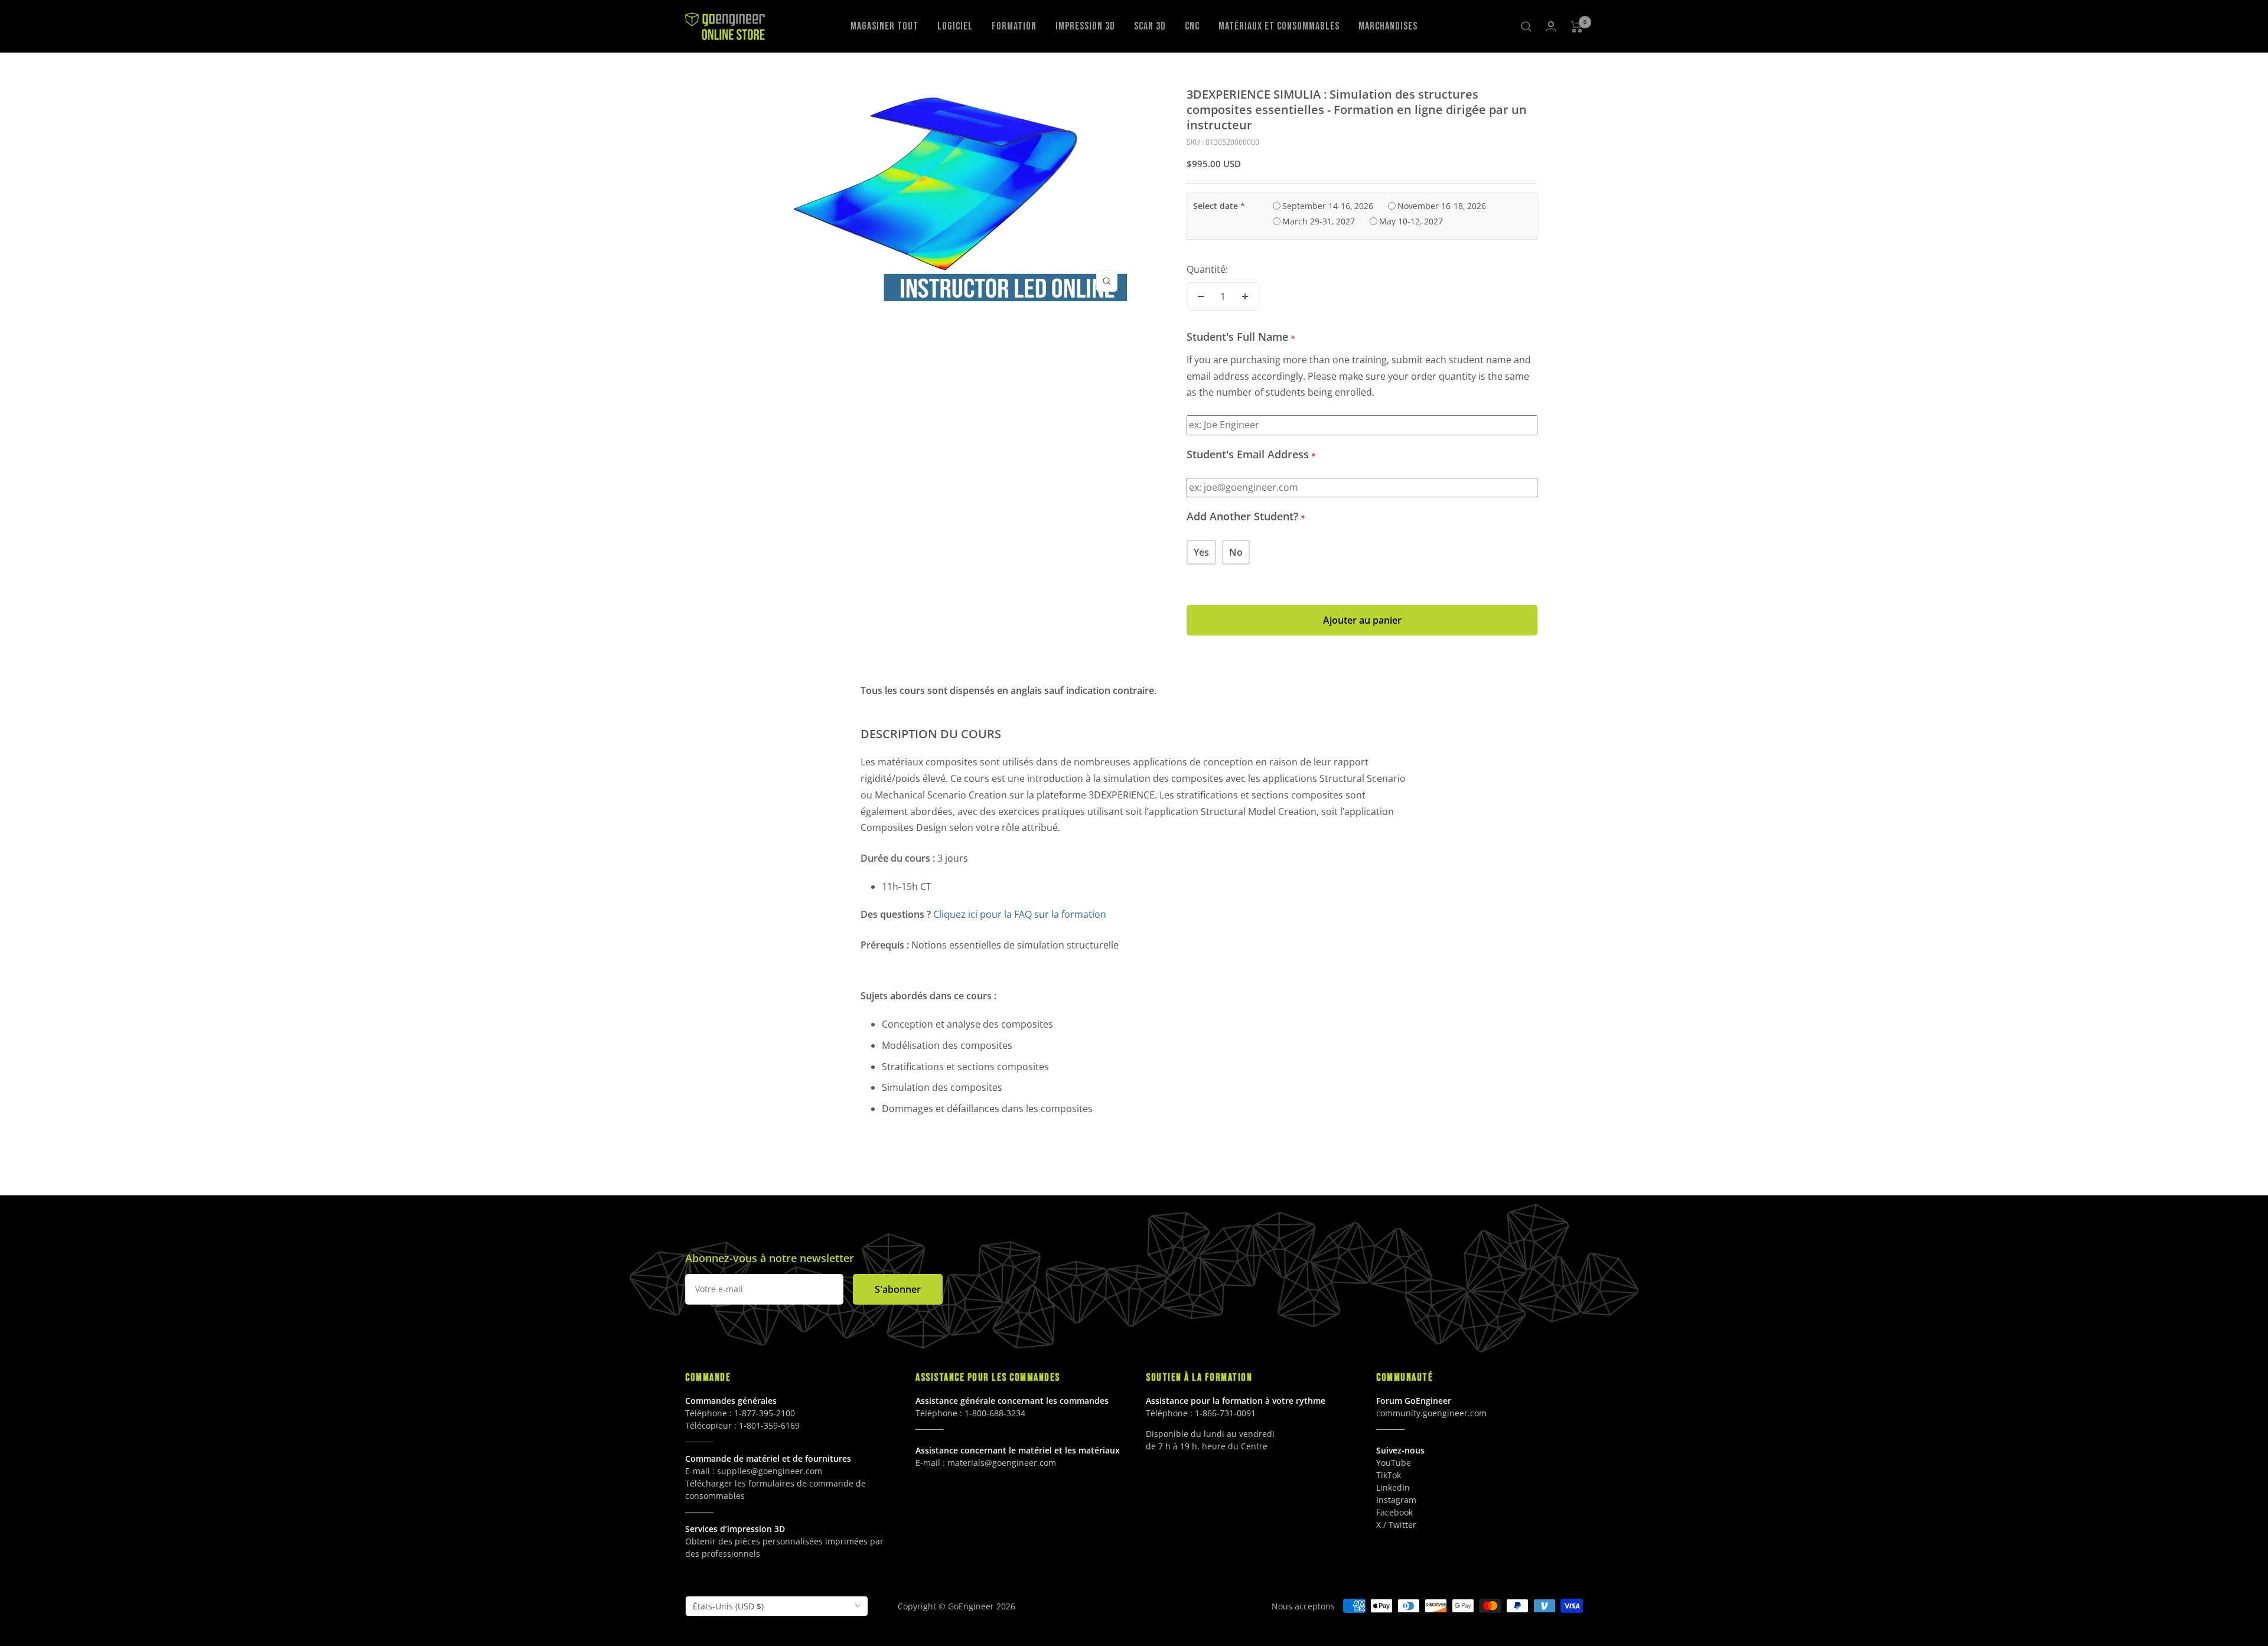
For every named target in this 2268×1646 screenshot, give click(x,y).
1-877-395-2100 (765, 1413)
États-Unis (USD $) (728, 1606)
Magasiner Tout (884, 26)
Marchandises (1388, 26)
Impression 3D (1085, 26)
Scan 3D (1150, 26)
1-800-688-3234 (995, 1413)
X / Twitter (1396, 1525)
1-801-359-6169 (769, 1425)
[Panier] (1577, 27)
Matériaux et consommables (1279, 26)
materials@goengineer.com (1002, 1463)
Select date (1219, 206)
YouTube (1394, 1463)
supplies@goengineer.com (770, 1471)
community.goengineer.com (1431, 1413)
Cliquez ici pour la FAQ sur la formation (1020, 914)
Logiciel (955, 26)
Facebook (1394, 1512)
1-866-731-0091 (1225, 1413)
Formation (1014, 26)
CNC (1192, 26)
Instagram (1396, 1500)
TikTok (1389, 1475)
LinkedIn (1393, 1487)
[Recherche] (1526, 27)
